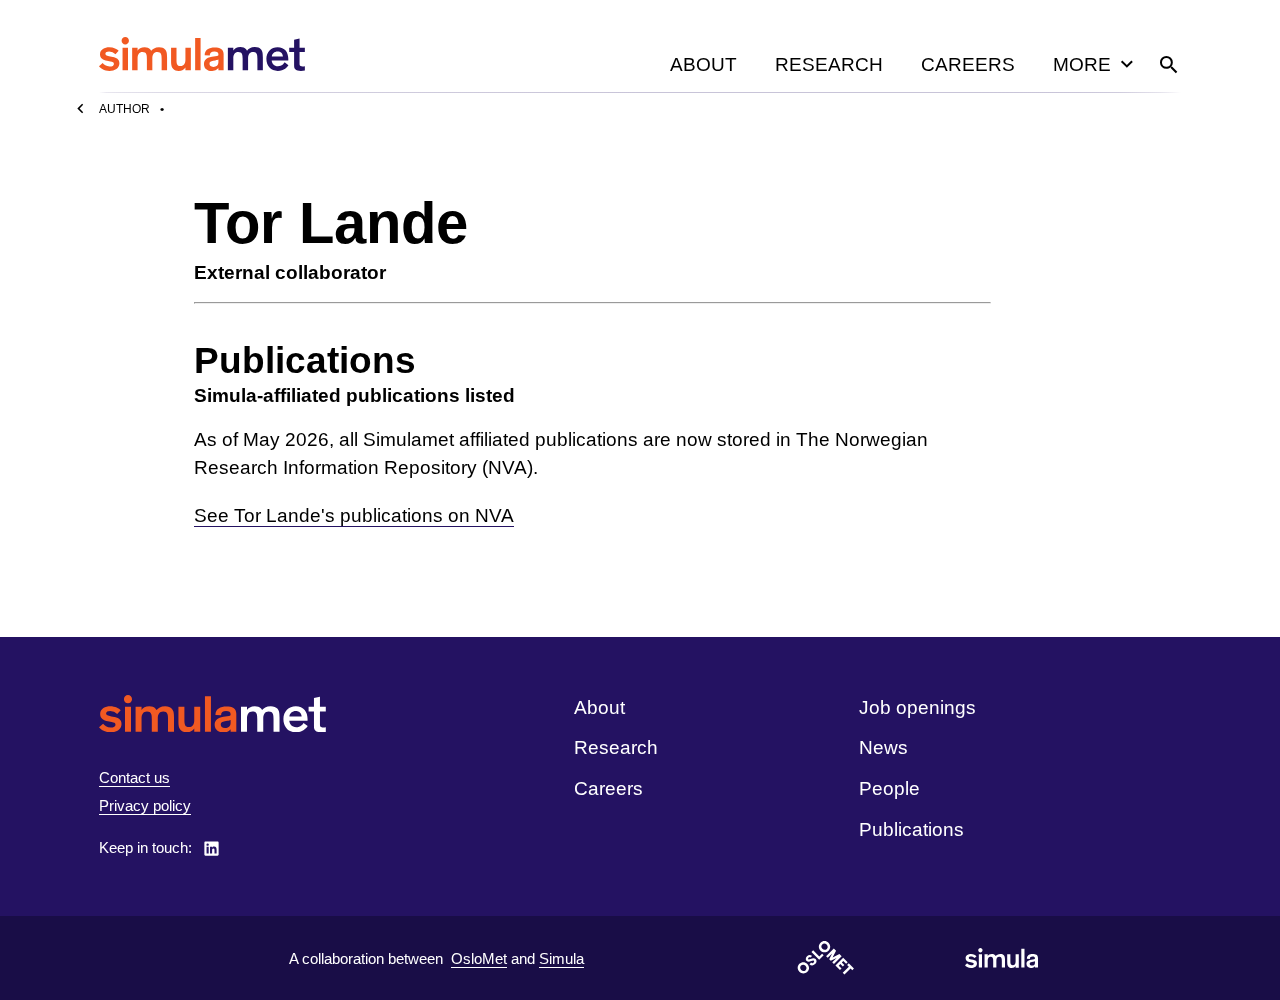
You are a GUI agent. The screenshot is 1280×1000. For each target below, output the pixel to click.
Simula (561, 958)
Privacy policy (145, 805)
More (1082, 64)
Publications (911, 829)
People (889, 788)
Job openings (917, 707)
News (883, 747)
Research (829, 64)
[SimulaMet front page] (212, 713)
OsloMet (479, 958)
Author (124, 109)
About (703, 64)
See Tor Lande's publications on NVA (354, 515)
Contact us (134, 777)
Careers (968, 64)
